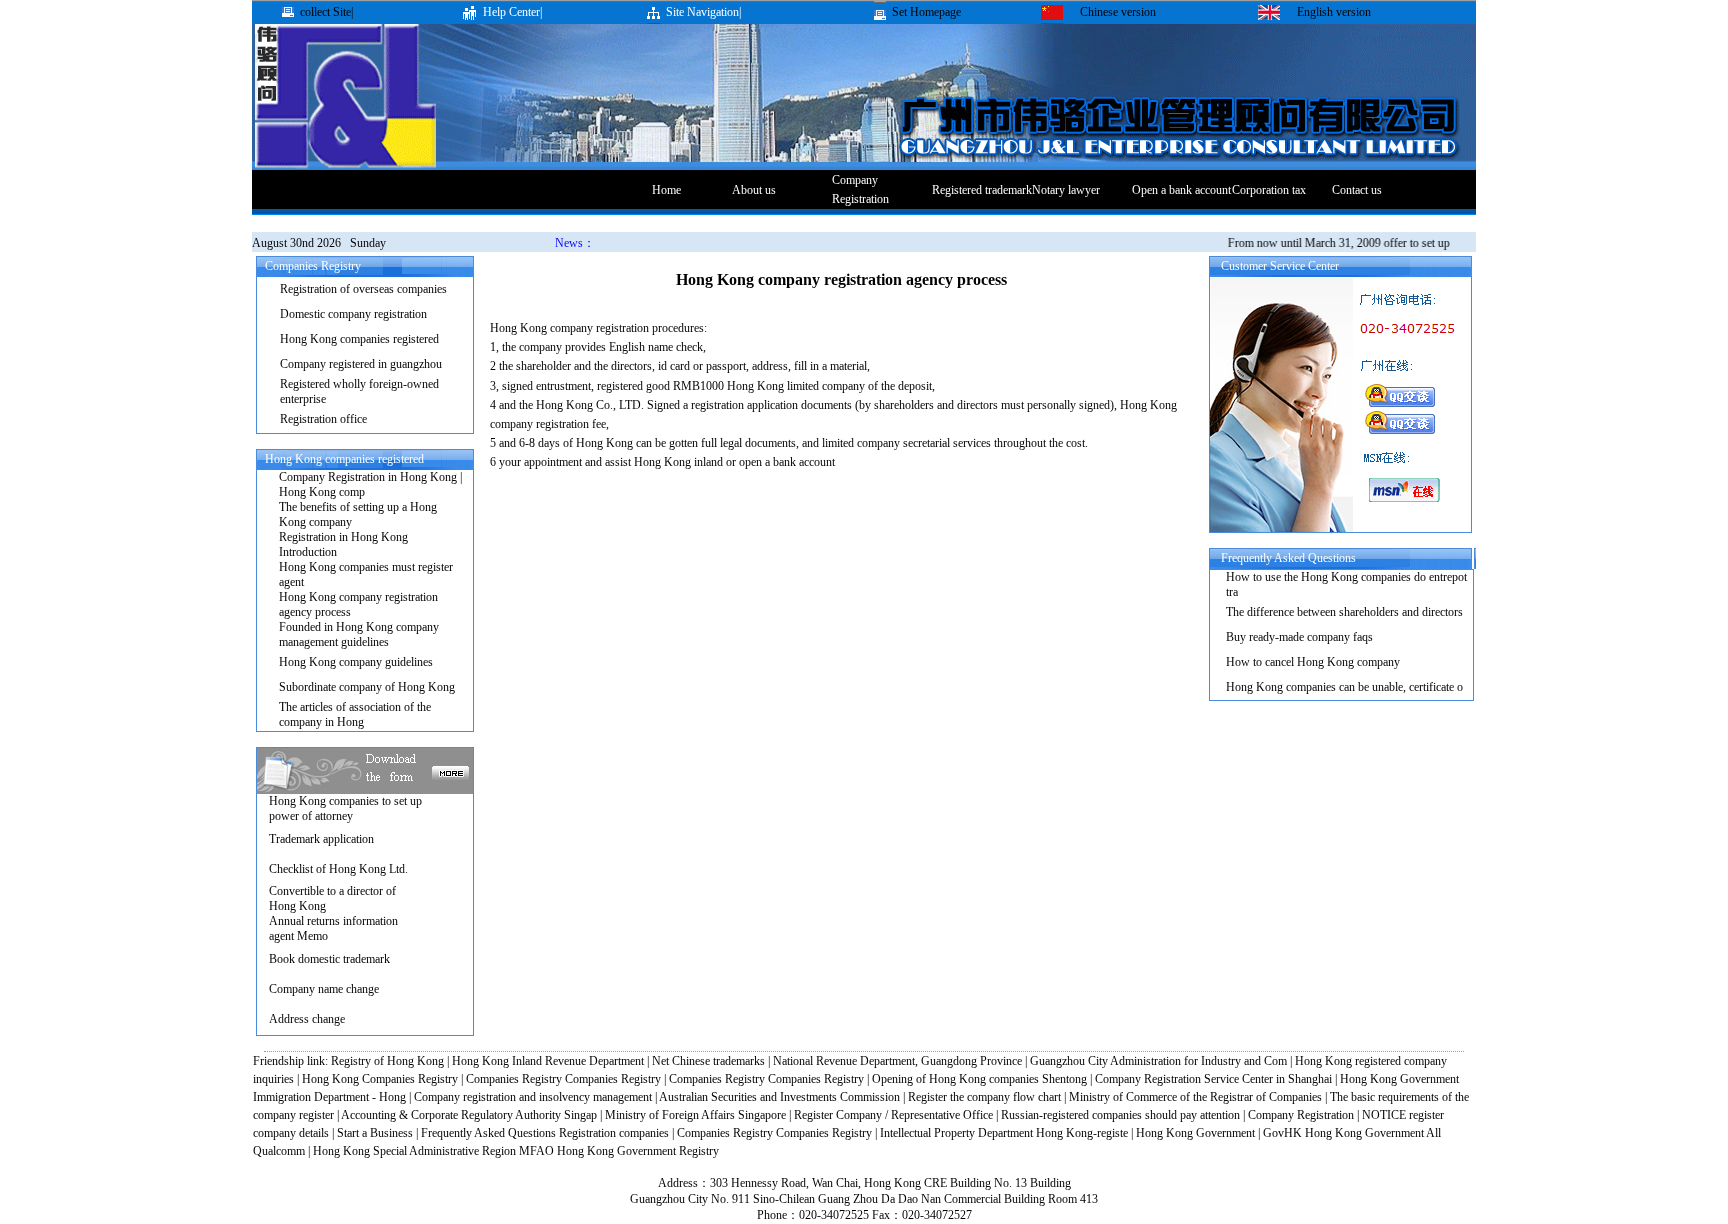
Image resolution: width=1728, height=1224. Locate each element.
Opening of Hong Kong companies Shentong (979, 1079)
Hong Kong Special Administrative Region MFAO (433, 1151)
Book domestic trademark (329, 959)
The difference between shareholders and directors (1344, 612)
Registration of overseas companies (363, 289)
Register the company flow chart (984, 1097)
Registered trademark (982, 190)
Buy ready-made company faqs (1299, 637)
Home (666, 190)
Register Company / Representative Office (893, 1115)
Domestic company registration (353, 314)
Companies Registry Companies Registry (563, 1079)
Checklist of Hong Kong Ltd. (338, 869)
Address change (307, 1019)
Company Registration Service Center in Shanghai (1213, 1079)
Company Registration (1301, 1115)
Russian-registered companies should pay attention (1122, 1115)
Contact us (1357, 190)
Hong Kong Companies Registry (380, 1079)
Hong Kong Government (1195, 1133)
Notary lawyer (1066, 190)
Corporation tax (1269, 190)
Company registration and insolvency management (533, 1097)
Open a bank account (1181, 190)
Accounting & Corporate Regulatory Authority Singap (469, 1115)
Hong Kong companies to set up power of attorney (345, 808)
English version (1334, 12)
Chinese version (1118, 12)
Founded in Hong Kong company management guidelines (359, 634)
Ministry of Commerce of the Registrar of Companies (1195, 1097)
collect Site (325, 12)
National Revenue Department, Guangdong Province (897, 1061)
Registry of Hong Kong (387, 1061)
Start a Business (375, 1133)
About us (754, 190)
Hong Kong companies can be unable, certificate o (1344, 687)
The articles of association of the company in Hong (355, 714)
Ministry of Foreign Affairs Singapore (695, 1115)
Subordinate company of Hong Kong (367, 687)
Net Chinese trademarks (708, 1061)
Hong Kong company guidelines (356, 662)
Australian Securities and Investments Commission (781, 1097)
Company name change (324, 989)
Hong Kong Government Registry (638, 1151)
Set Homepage (926, 12)
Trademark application (321, 839)
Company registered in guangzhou (361, 364)
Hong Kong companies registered (359, 339)
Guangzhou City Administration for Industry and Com (1158, 1061)
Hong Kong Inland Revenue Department (548, 1061)
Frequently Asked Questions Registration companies (546, 1133)
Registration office (323, 419)
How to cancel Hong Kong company (1313, 662)
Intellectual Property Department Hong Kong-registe (1004, 1133)
